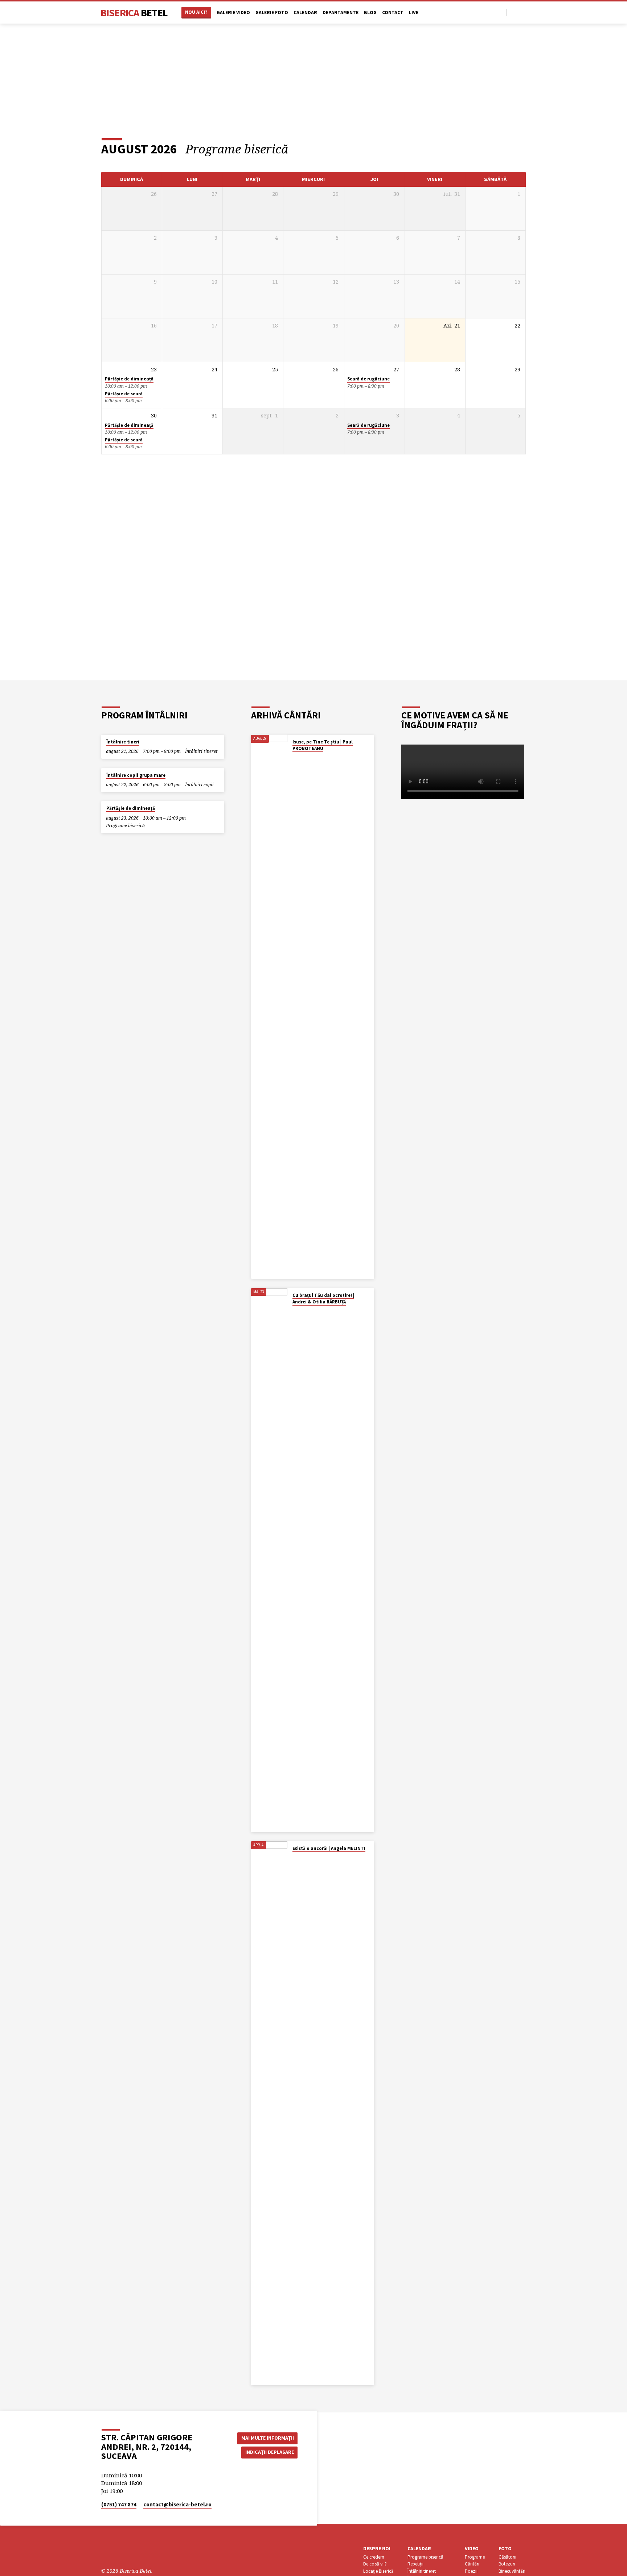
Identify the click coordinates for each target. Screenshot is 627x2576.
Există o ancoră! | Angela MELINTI (329, 1848)
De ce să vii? (375, 2564)
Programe (475, 2557)
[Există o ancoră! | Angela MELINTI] (269, 2113)
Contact (393, 13)
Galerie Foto (272, 13)
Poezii (471, 2571)
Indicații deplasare (270, 2452)
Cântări (472, 2564)
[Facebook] (514, 12)
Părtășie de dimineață (129, 379)
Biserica (134, 13)
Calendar (305, 13)
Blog (370, 13)
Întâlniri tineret (201, 751)
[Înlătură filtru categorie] (297, 149)
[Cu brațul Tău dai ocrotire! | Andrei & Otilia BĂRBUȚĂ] (269, 1560)
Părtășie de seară (124, 394)
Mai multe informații (268, 2438)
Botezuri (507, 2564)
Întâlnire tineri (123, 742)
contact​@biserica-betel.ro (177, 2504)
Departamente (341, 13)
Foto (505, 2549)
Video (472, 2549)
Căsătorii (507, 2557)
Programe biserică (125, 826)
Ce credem (374, 2557)
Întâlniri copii (199, 785)
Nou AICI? (196, 12)
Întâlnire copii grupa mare (136, 775)
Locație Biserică (378, 2571)
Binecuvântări (512, 2571)
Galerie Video (233, 13)
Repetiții (415, 2564)
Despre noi (377, 2549)
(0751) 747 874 (119, 2504)
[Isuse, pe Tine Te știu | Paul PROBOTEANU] (269, 1007)
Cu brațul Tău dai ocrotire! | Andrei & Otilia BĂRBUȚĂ (323, 1299)
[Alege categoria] (521, 149)
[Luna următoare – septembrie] (501, 149)
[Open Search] (501, 13)
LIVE (414, 13)
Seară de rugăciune (368, 379)
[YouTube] (523, 12)
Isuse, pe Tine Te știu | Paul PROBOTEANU (323, 745)
